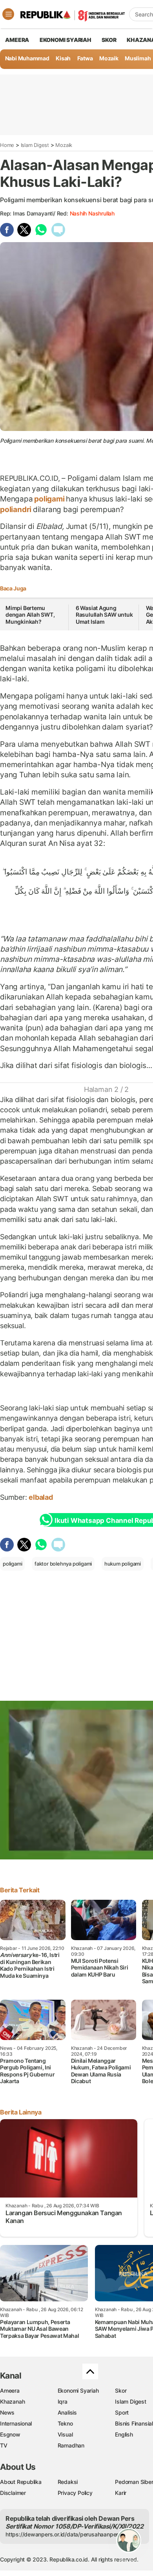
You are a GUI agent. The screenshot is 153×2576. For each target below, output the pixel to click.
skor (109, 40)
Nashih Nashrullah (92, 213)
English (124, 2434)
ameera (17, 40)
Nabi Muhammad (27, 58)
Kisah (63, 58)
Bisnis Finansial (134, 2423)
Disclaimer (13, 2493)
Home (7, 145)
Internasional (16, 2423)
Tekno (65, 2423)
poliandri (16, 509)
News (7, 2412)
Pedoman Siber (134, 2482)
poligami (50, 499)
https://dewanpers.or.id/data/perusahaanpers (63, 2534)
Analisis (67, 2412)
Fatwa (85, 58)
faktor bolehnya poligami (63, 1564)
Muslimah (138, 58)
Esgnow (10, 2434)
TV (4, 2445)
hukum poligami (123, 1564)
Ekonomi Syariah (66, 40)
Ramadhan (71, 2445)
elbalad (41, 1497)
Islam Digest (35, 145)
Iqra (63, 2401)
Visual (65, 2434)
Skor (121, 2390)
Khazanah (12, 2401)
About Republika (21, 2482)
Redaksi (68, 2482)
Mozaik (109, 58)
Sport (122, 2412)
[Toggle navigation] (8, 14)
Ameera (10, 2390)
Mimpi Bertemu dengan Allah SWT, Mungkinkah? (30, 615)
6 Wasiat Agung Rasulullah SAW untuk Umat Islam (104, 615)
